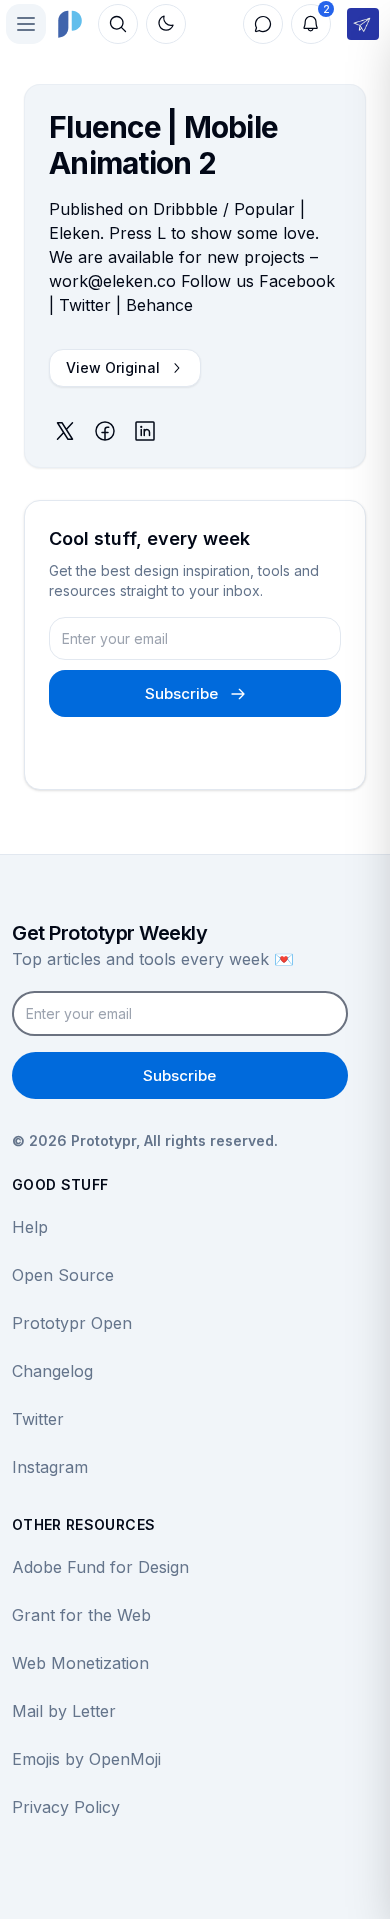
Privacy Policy (66, 1807)
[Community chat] (263, 24)
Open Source (63, 1275)
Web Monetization (80, 1663)
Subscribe (181, 693)
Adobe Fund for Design (100, 1567)
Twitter (38, 1419)
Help (30, 1227)
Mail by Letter (64, 1711)
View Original (113, 367)
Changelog (52, 1371)
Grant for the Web (81, 1615)
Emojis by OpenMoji (86, 1759)
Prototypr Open (72, 1323)
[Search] (118, 24)
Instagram (50, 1467)
